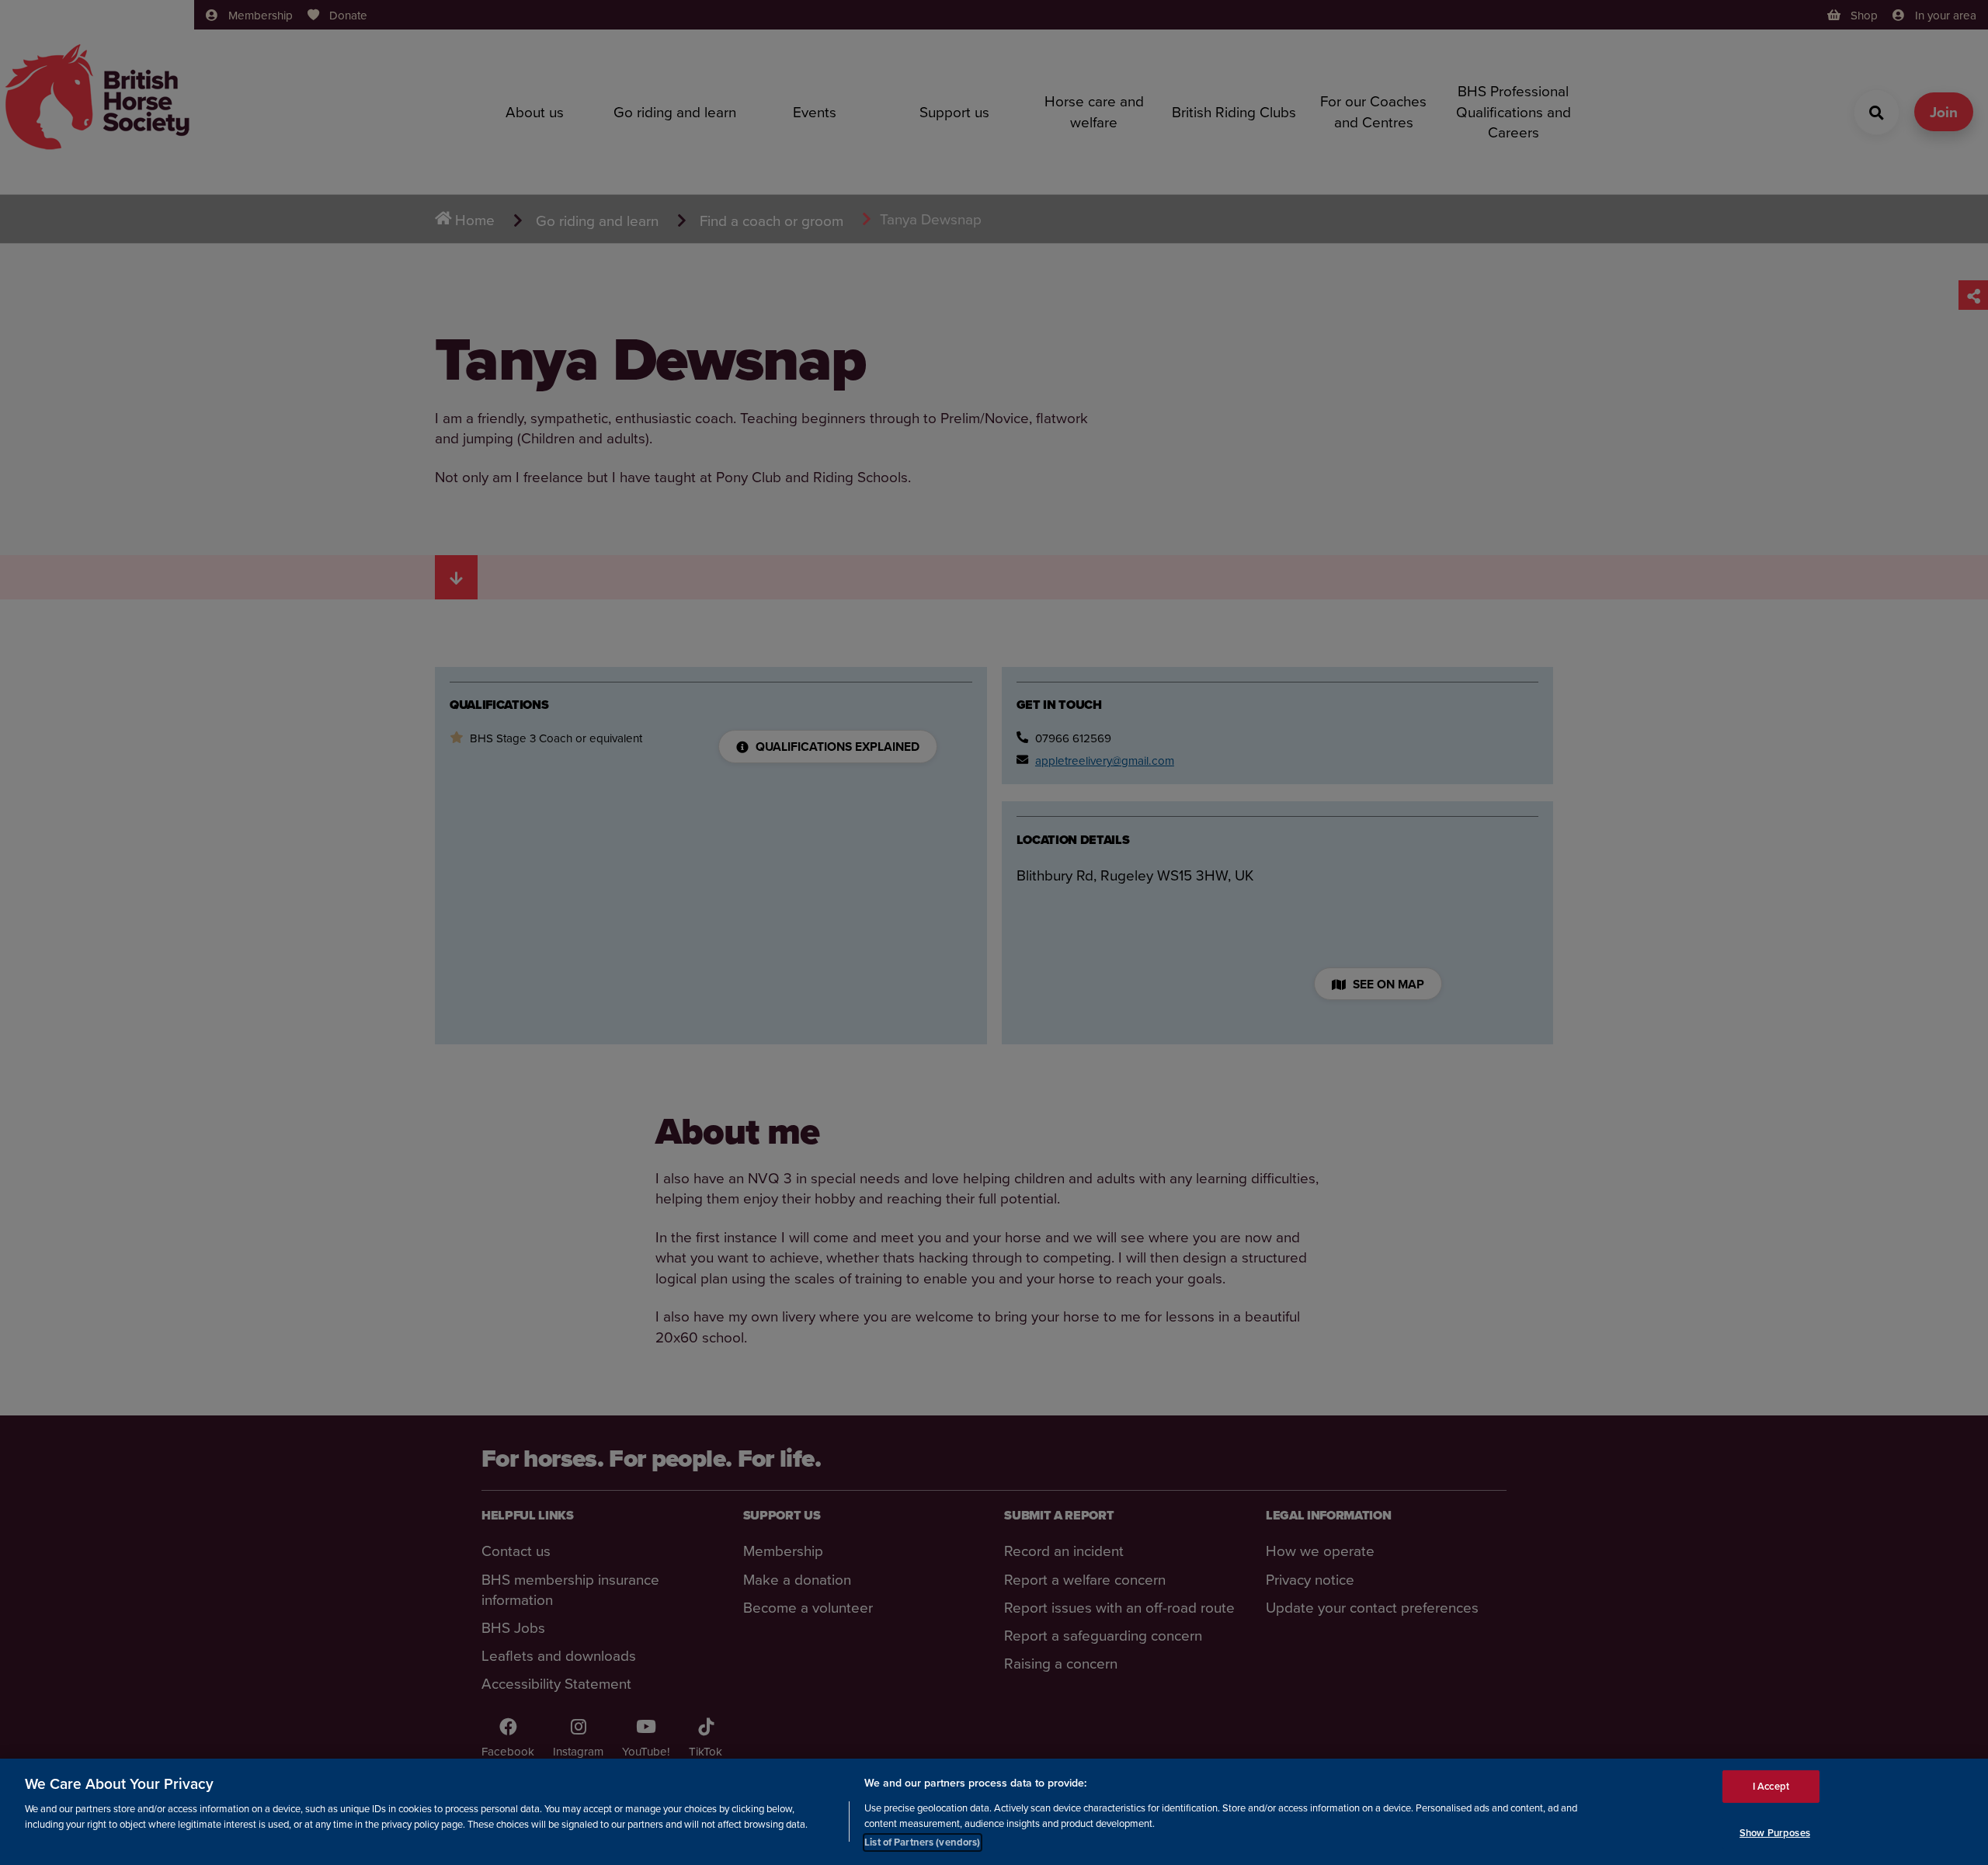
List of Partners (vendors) (922, 1841)
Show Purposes (1775, 1833)
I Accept (1771, 1786)
